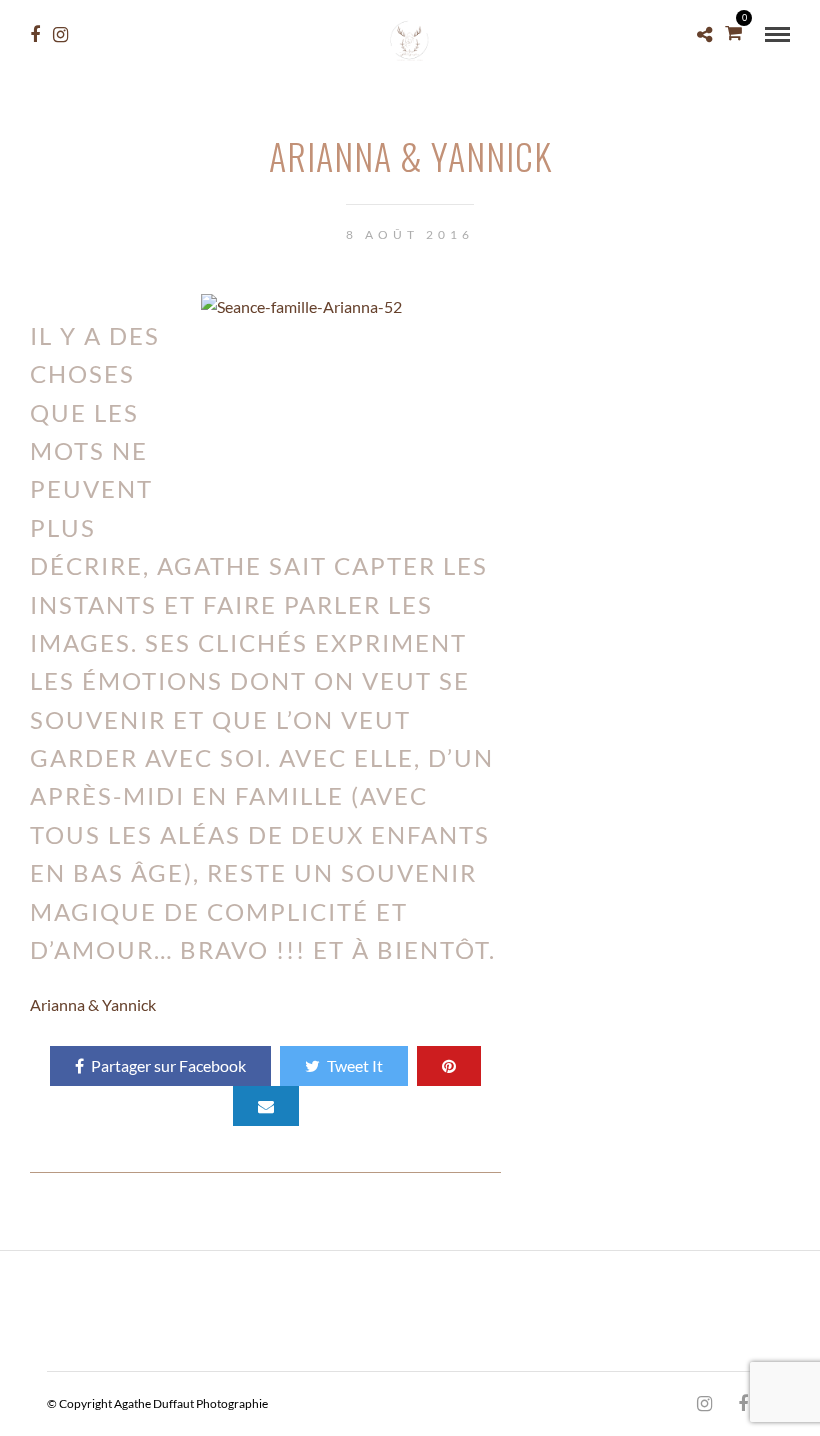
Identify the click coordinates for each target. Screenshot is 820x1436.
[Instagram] (60, 35)
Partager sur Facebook (168, 1065)
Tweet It (355, 1065)
